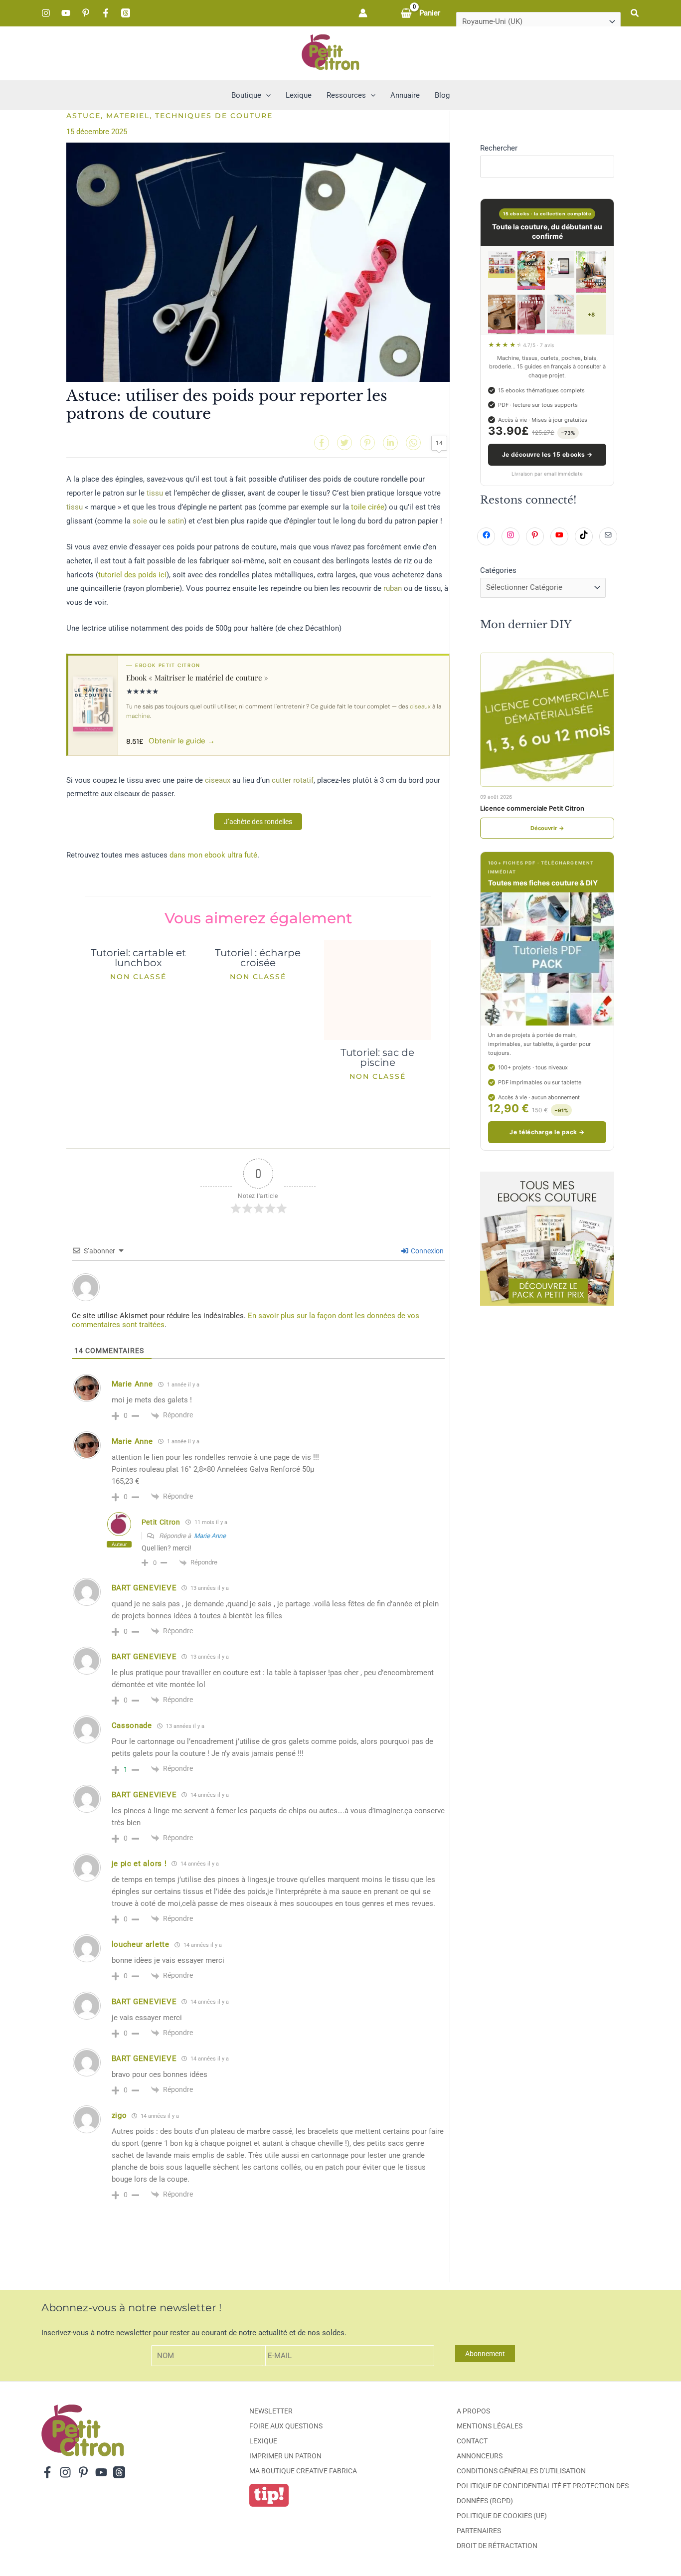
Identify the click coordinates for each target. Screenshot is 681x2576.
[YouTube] (66, 13)
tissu (155, 493)
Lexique (263, 2441)
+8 (591, 315)
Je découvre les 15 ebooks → (547, 454)
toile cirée (368, 507)
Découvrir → (547, 828)
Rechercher (499, 148)
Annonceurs (480, 2456)
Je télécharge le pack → (547, 1132)
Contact (472, 2441)
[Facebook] (106, 13)
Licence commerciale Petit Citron (532, 808)
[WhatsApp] (413, 443)
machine (138, 716)
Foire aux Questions (286, 2426)
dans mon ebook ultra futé (213, 855)
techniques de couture (214, 116)
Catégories (498, 570)
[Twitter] (344, 443)
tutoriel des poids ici (132, 575)
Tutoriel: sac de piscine (377, 1057)
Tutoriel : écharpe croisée (258, 958)
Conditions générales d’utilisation (521, 2471)
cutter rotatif (293, 780)
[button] (635, 13)
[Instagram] (46, 13)
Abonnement (485, 2354)
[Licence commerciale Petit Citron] (547, 720)
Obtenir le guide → (182, 741)
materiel (128, 116)
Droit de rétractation (497, 2546)
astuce (84, 116)
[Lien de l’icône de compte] (363, 13)
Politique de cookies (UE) (502, 2516)
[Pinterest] (86, 13)
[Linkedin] (390, 443)
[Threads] (126, 13)
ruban (393, 588)
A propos (473, 2411)
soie (140, 521)
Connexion (426, 1251)
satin (176, 521)
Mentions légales (490, 2426)
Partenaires (479, 2531)
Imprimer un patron (285, 2456)
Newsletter (271, 2411)
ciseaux (420, 706)
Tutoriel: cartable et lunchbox (138, 958)
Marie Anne (210, 1536)
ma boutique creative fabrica (303, 2471)
